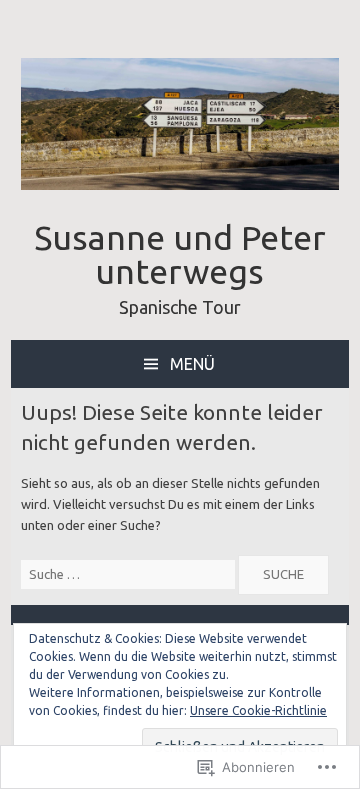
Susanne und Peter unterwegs (180, 254)
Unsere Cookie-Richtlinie (258, 710)
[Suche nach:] (130, 574)
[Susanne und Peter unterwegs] (180, 185)
